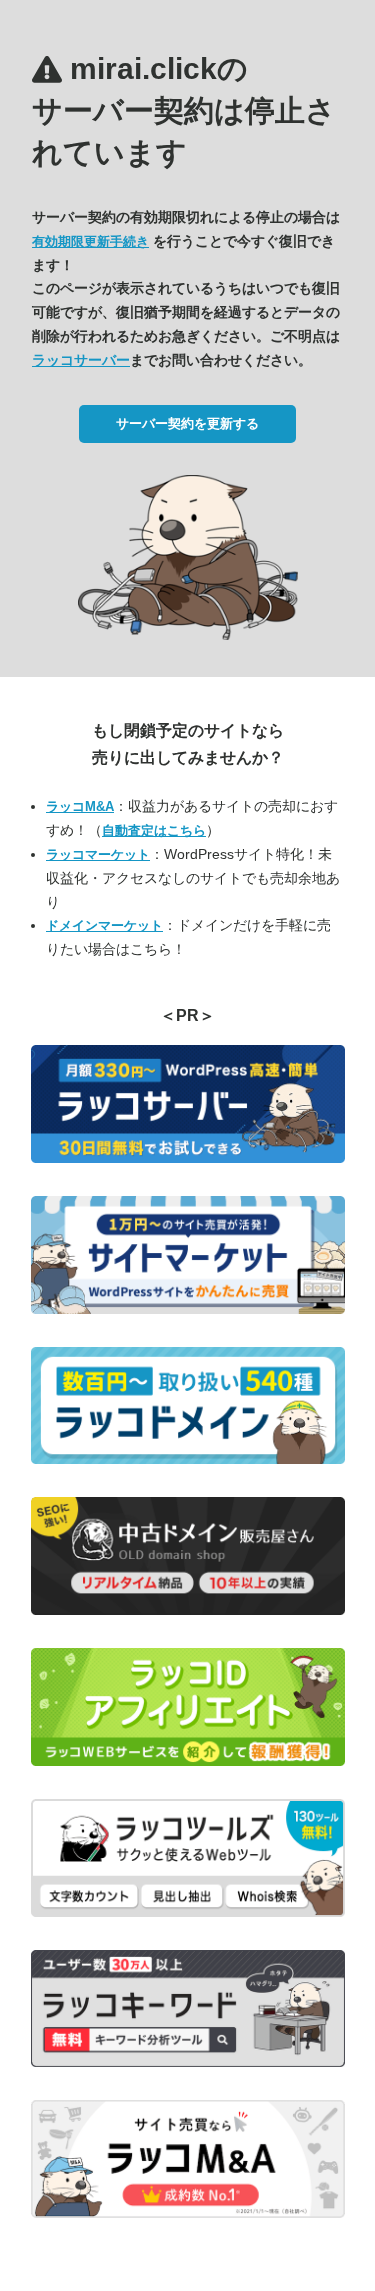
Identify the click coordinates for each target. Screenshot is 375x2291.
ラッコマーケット (98, 854)
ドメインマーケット (104, 925)
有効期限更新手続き (90, 241)
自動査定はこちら (154, 830)
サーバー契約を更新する (187, 423)
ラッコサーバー (81, 360)
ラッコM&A (80, 806)
